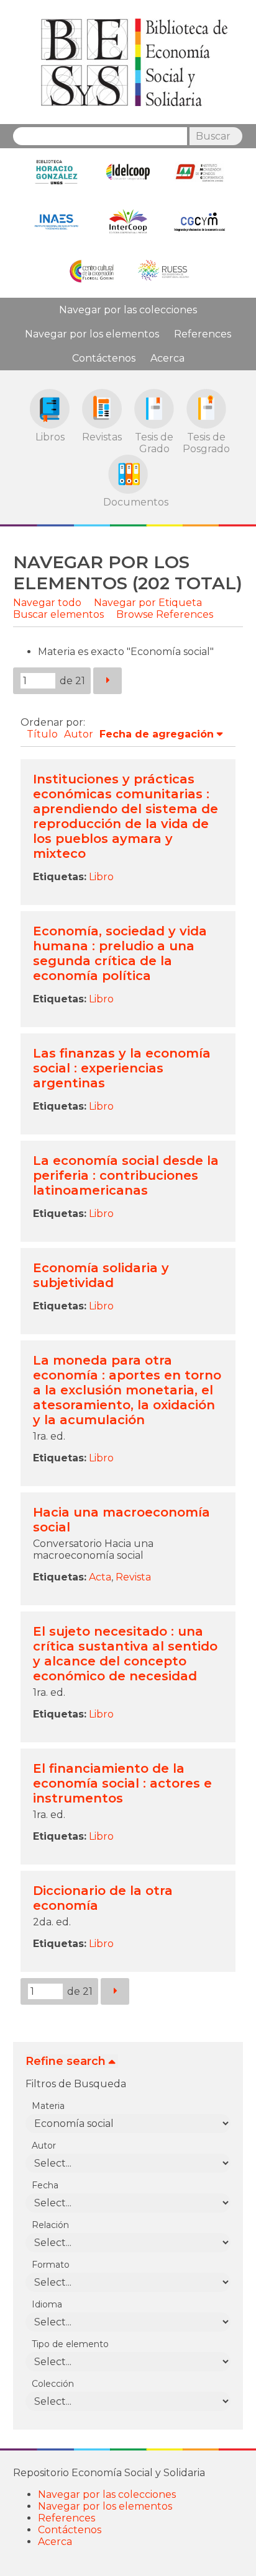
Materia (48, 2106)
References (203, 334)
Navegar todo (47, 603)
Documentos (128, 502)
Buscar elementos (58, 614)
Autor (79, 734)
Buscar (213, 136)
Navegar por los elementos (92, 334)
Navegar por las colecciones (128, 310)
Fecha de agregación (157, 734)
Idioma (47, 2304)
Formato (51, 2265)
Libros (50, 437)
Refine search (66, 2061)
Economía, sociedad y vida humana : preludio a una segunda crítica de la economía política (120, 953)
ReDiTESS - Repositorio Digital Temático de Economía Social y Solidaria (135, 62)
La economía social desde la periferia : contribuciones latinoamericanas (126, 1175)
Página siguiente (107, 681)
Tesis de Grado (154, 443)
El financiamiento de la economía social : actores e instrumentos (122, 1783)
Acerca (167, 358)
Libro (101, 877)
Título (42, 734)
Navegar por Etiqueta (148, 603)
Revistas (102, 437)
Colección (53, 2384)
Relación (50, 2225)
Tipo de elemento (70, 2344)
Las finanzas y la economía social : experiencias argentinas (122, 1068)
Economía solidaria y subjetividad (101, 1275)
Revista (133, 1577)
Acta (100, 1577)
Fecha (45, 2185)
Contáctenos (104, 358)
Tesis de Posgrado (206, 443)
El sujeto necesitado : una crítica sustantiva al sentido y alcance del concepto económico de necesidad (125, 1654)
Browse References (165, 614)
